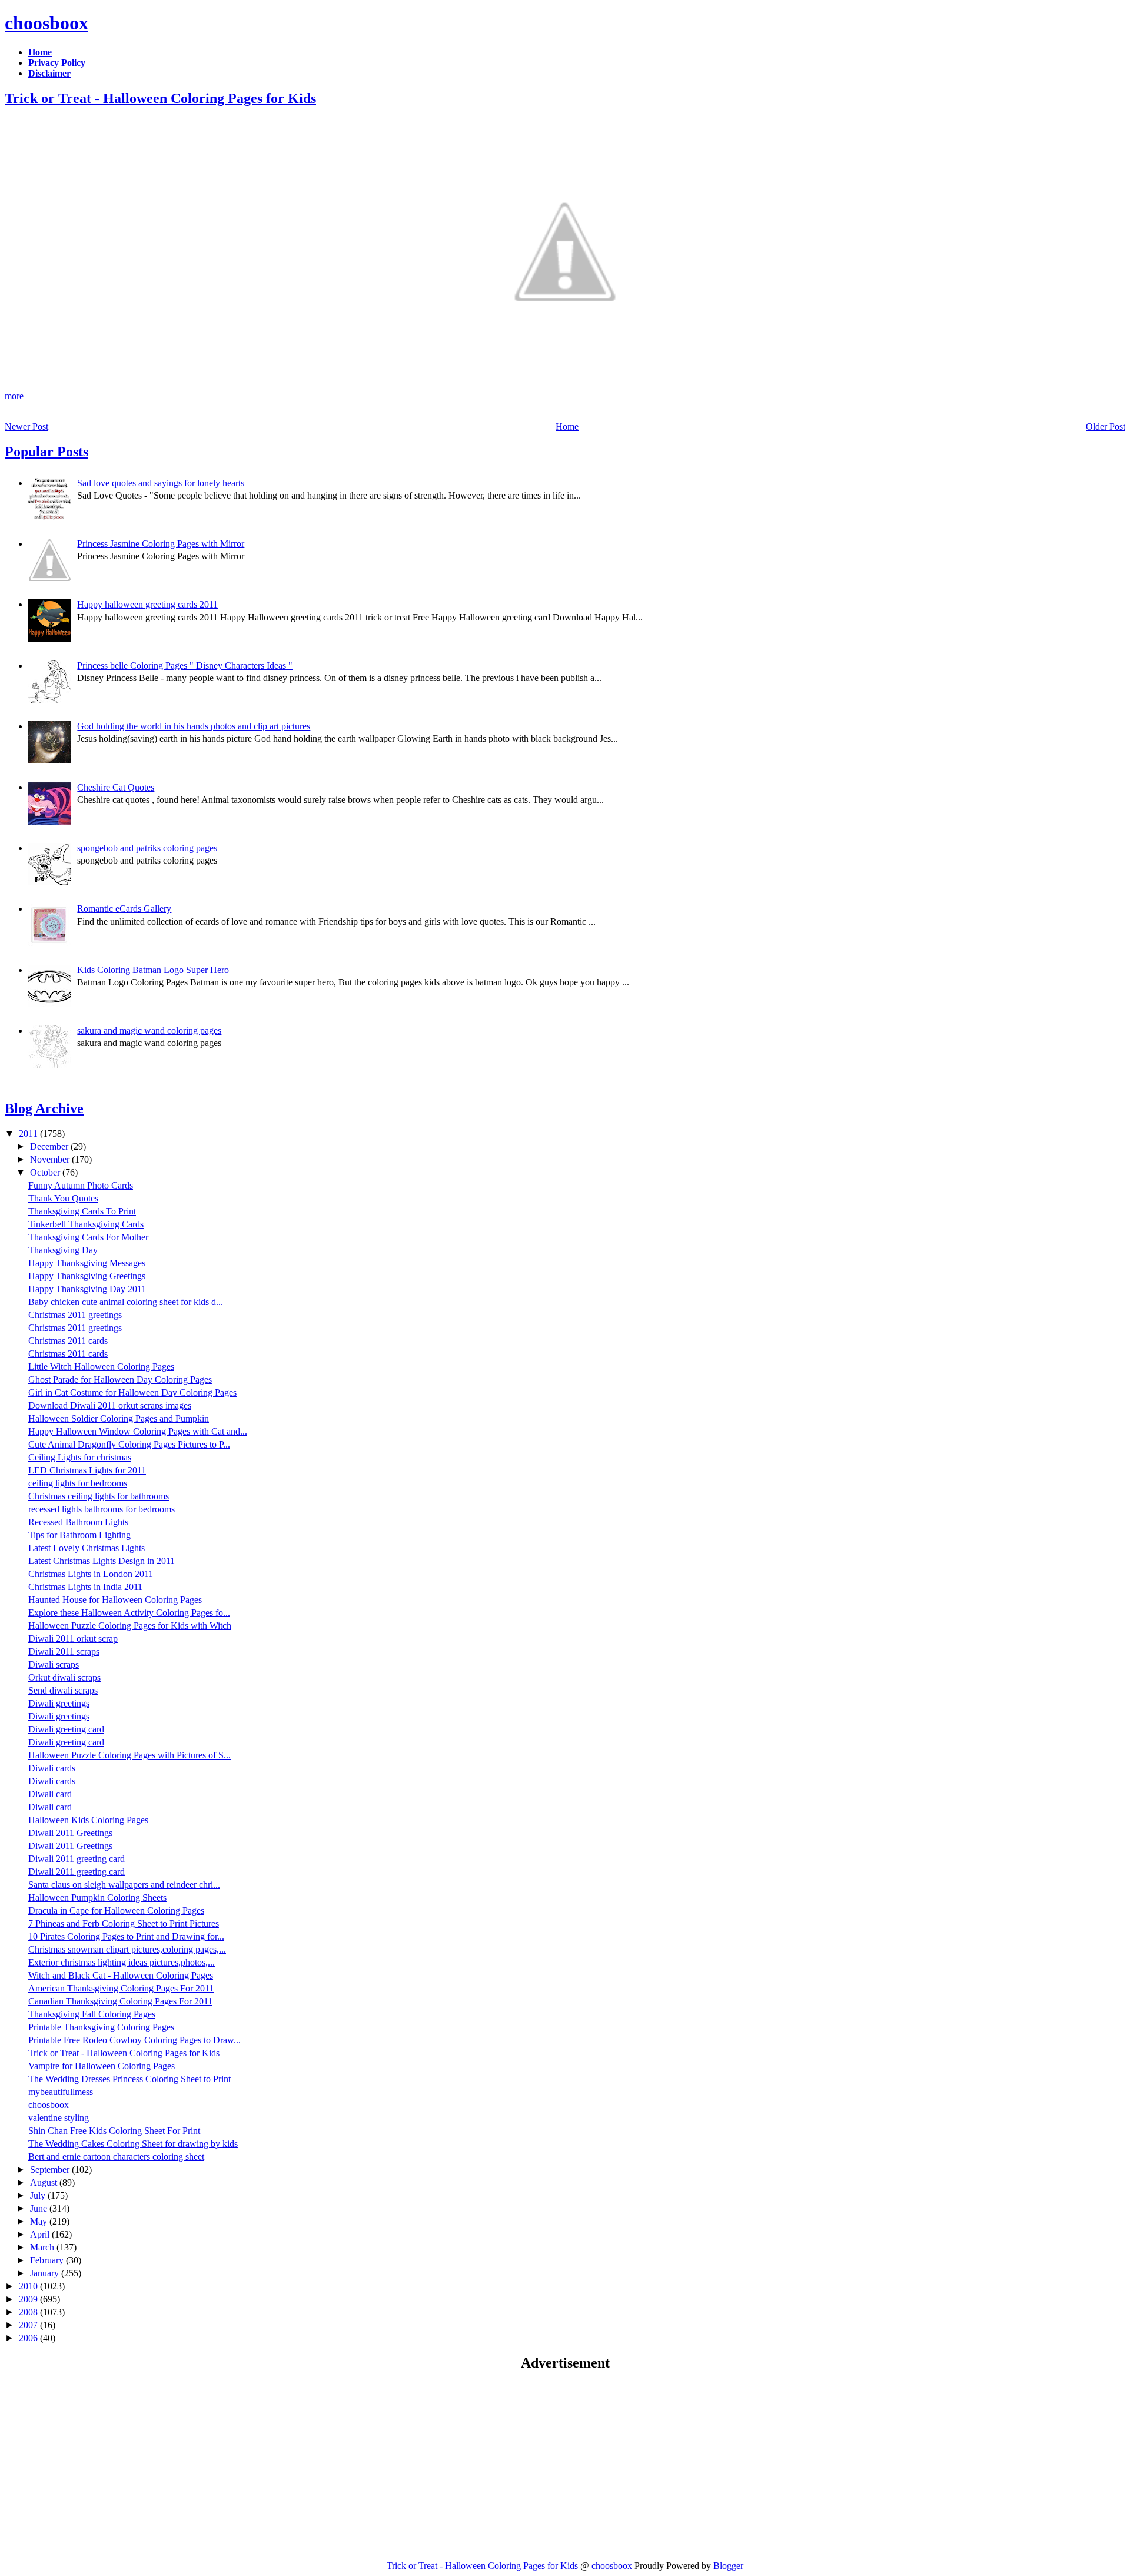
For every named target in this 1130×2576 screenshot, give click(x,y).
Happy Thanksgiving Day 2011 (87, 1289)
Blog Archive (44, 1108)
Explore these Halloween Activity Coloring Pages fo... (129, 1613)
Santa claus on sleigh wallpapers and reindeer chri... (124, 1885)
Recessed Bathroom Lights (78, 1522)
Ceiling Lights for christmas (80, 1457)
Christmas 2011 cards (68, 1341)
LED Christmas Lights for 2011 (87, 1470)
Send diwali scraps (63, 1690)
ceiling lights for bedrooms (78, 1483)
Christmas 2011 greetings (75, 1315)
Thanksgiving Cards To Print (82, 1211)
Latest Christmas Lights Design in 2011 (102, 1561)
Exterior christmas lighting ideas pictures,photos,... (122, 1962)
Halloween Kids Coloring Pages (88, 1820)
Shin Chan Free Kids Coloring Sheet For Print (114, 2131)
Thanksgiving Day (63, 1250)
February (48, 2260)
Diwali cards (52, 1768)
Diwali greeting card (66, 1729)
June (40, 2208)
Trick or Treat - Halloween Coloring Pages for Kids (160, 98)
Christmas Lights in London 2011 (91, 1574)
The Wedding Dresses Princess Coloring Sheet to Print (129, 2079)
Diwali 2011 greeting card (77, 1859)
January (46, 2273)
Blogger (728, 2566)
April (41, 2234)
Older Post (1106, 426)
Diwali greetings (59, 1703)
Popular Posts (46, 452)
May (40, 2221)
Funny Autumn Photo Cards (81, 1185)
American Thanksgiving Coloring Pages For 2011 (121, 1988)
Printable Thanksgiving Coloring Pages (101, 2027)
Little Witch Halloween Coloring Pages (101, 1367)
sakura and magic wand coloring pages (149, 1030)
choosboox (46, 23)
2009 (29, 2299)
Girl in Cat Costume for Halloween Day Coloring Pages (132, 1392)
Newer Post (26, 426)
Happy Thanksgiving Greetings (87, 1276)
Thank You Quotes (63, 1198)
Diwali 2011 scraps (64, 1652)
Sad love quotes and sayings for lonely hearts (161, 483)
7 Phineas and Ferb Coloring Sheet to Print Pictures (124, 1923)
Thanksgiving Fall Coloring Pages (92, 2014)
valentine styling (59, 2118)
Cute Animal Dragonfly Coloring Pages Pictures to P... (129, 1444)
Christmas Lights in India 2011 (85, 1587)
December (50, 1146)
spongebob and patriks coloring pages (147, 848)
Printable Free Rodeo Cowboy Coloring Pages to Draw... (134, 2040)
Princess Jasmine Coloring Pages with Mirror (161, 544)
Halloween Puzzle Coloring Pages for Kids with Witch (130, 1626)
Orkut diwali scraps (64, 1677)
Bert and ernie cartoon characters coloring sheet (116, 2157)
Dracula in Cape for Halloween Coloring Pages (116, 1911)
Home (567, 426)
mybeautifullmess (61, 2092)
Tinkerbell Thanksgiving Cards (86, 1224)
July (39, 2195)
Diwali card (50, 1794)
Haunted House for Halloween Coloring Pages (115, 1600)
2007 (29, 2325)
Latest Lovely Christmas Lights (87, 1548)
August (45, 2182)
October (46, 1172)
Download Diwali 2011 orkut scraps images (110, 1405)
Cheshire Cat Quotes (116, 787)
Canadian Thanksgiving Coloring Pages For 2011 (120, 2001)
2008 (29, 2312)
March (43, 2247)
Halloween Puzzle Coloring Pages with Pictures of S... (129, 1755)
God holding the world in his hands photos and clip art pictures (194, 726)
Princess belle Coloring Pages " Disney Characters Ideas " (185, 665)
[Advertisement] (104, 2465)
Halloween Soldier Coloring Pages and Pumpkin (119, 1418)
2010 (29, 2286)
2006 (29, 2338)
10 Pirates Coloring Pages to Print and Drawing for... (126, 1936)
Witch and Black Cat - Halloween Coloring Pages (121, 1975)
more (14, 396)
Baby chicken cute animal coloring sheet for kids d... (126, 1302)
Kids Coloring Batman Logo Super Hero (153, 970)
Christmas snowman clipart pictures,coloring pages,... (127, 1949)
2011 (29, 1133)
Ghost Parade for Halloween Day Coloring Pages (120, 1380)
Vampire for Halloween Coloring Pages (102, 2066)
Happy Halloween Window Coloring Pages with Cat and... (138, 1431)
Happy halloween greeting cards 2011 (147, 604)
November (51, 1159)
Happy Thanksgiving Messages (87, 1263)
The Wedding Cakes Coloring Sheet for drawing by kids (133, 2144)
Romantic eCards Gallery (124, 909)
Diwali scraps (54, 1664)
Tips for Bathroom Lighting (79, 1535)
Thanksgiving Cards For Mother (88, 1237)
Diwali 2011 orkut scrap (73, 1639)
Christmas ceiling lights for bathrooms (99, 1496)
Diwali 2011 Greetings (70, 1833)
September (51, 2170)
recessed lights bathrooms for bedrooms (102, 1509)
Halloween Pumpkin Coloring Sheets (97, 1898)
